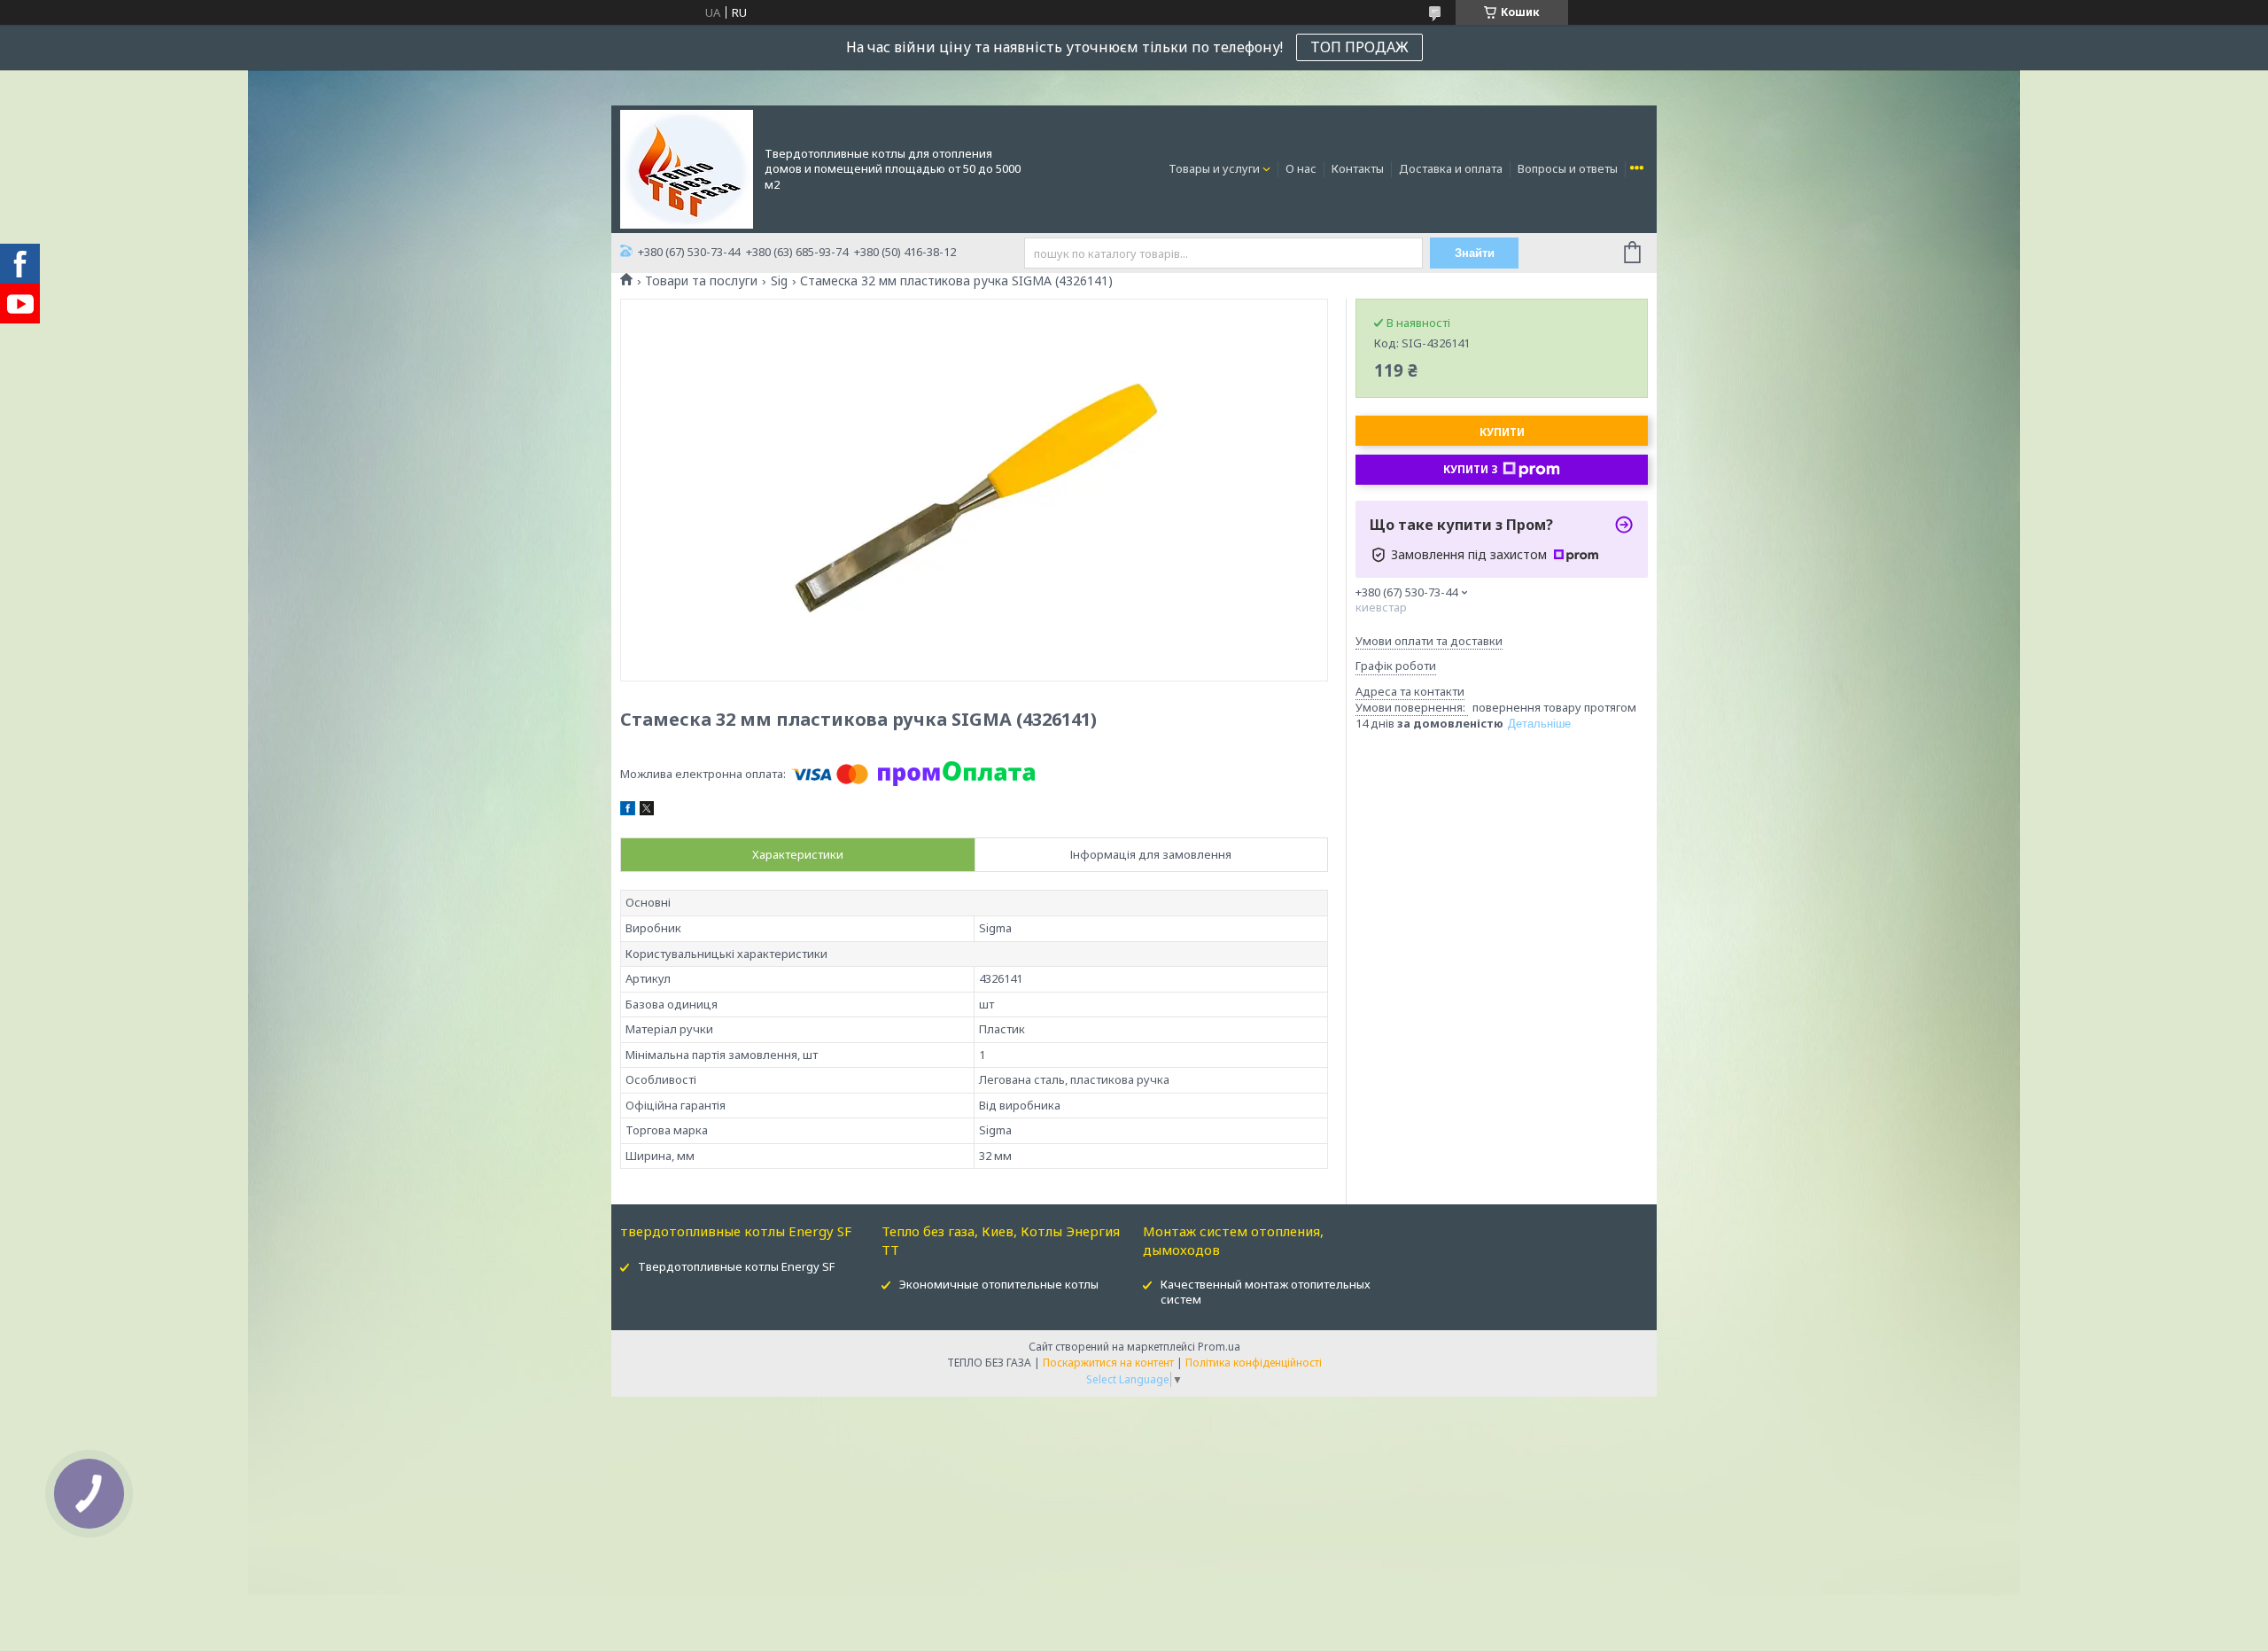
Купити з (1471, 469)
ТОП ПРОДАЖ (1359, 47)
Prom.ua (1219, 1347)
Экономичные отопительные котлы (999, 1284)
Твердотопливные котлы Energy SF (736, 1266)
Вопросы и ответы (1568, 168)
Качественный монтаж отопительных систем (1266, 1292)
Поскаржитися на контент (1108, 1363)
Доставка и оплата (1451, 168)
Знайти (1475, 253)
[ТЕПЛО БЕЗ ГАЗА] (687, 167)
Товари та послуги (701, 281)
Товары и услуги (1214, 168)
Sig (779, 281)
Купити (1502, 432)
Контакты (1358, 168)
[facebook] (628, 811)
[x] (647, 811)
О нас (1301, 168)
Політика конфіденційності (1254, 1363)
